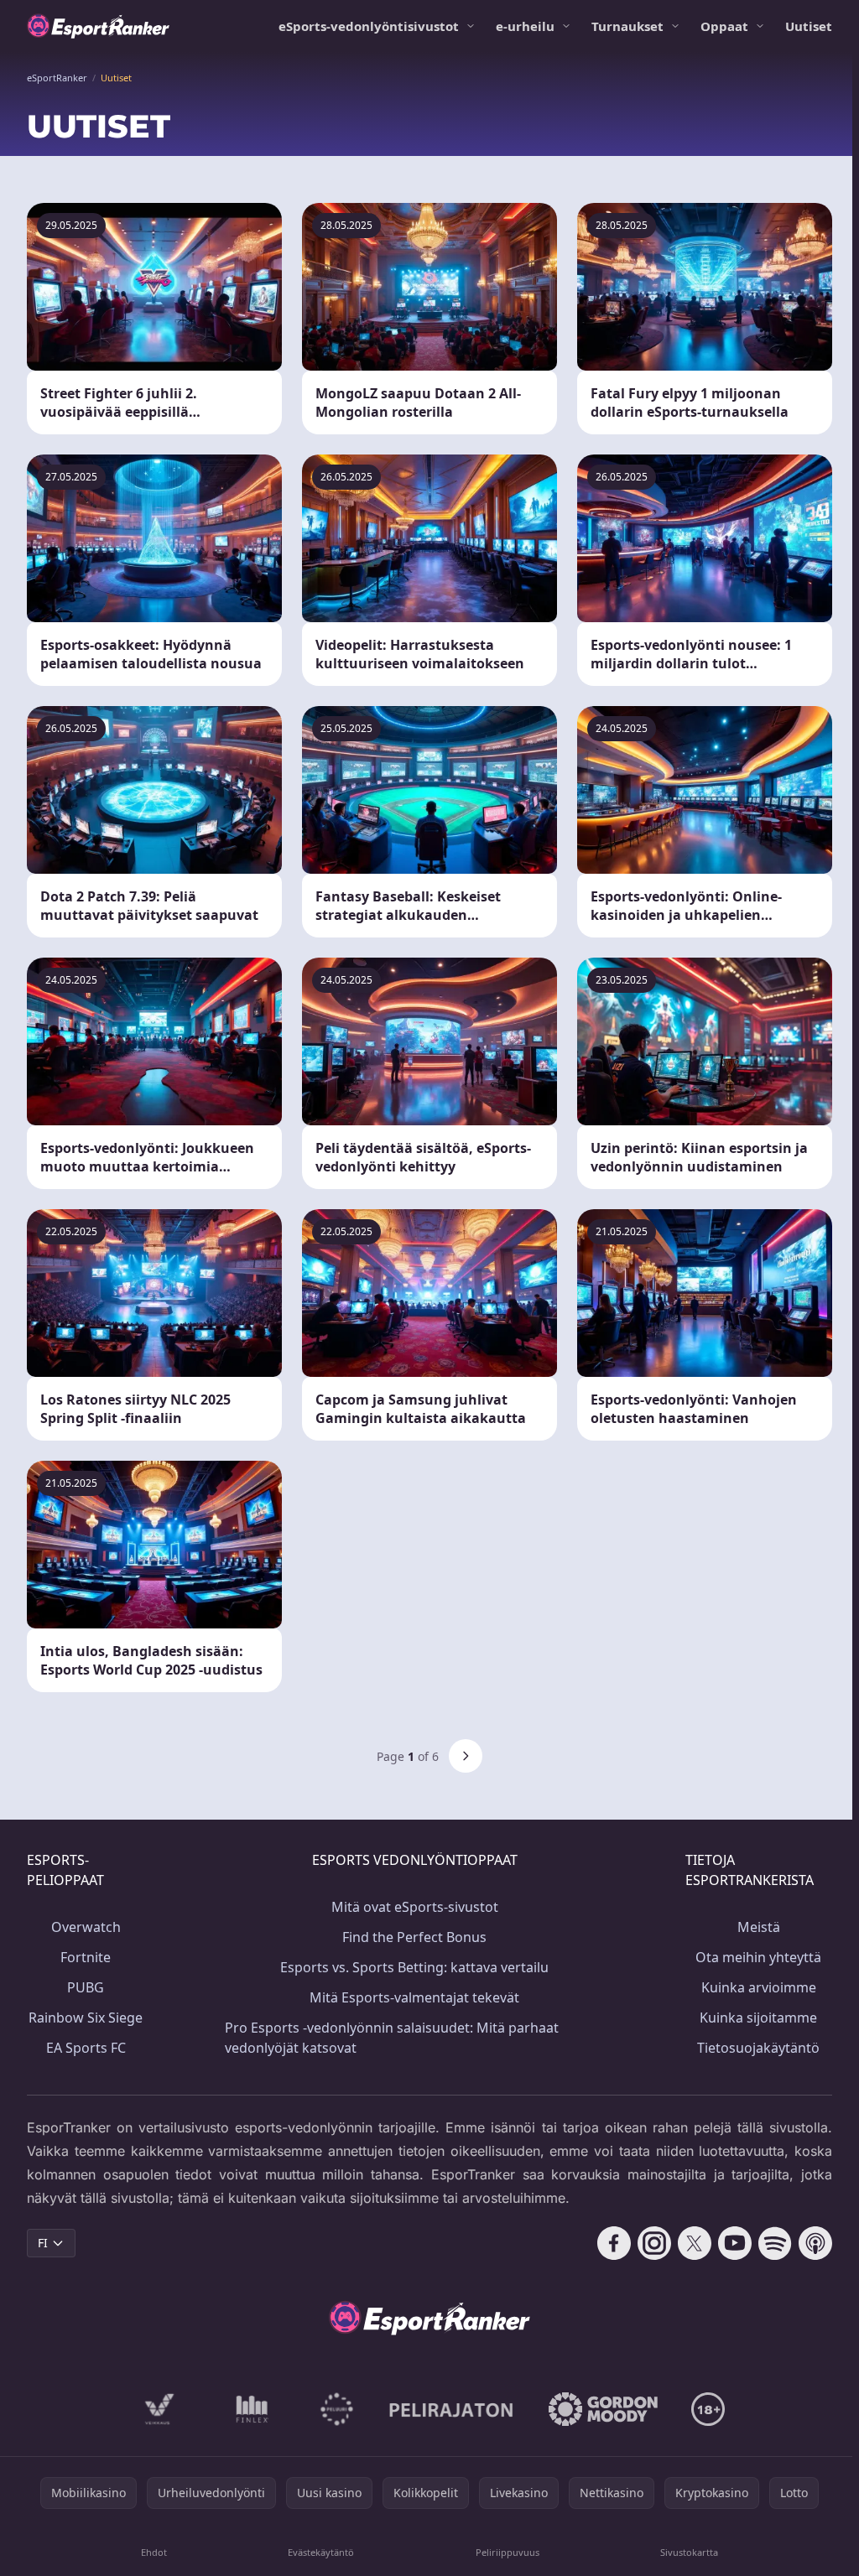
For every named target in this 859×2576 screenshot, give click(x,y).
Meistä (759, 1927)
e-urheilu (525, 26)
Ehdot (154, 2552)
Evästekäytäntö (321, 2552)
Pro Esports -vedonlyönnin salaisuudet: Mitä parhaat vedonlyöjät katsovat (392, 2038)
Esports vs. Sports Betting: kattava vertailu (414, 1967)
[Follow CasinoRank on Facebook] (614, 2243)
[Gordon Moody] (603, 2409)
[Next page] (466, 1756)
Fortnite (86, 1957)
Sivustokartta (689, 2552)
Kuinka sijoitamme (758, 2018)
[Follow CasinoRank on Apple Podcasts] (815, 2243)
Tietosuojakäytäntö (758, 2048)
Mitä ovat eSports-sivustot (415, 1907)
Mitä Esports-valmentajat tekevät (414, 1997)
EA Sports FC (86, 2048)
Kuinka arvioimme (759, 1987)
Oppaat (724, 26)
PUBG (86, 1987)
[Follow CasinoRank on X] (695, 2243)
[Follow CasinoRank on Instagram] (654, 2243)
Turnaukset (627, 26)
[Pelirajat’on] (451, 2409)
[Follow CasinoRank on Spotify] (775, 2243)
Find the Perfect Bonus (414, 1937)
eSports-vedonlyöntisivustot (369, 26)
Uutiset (809, 26)
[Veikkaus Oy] (160, 2409)
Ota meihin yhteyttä (758, 1957)
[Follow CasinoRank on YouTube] (735, 2243)
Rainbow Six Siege (86, 2018)
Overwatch (86, 1927)
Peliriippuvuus (508, 2552)
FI (43, 2243)
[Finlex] (252, 2409)
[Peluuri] (337, 2409)
